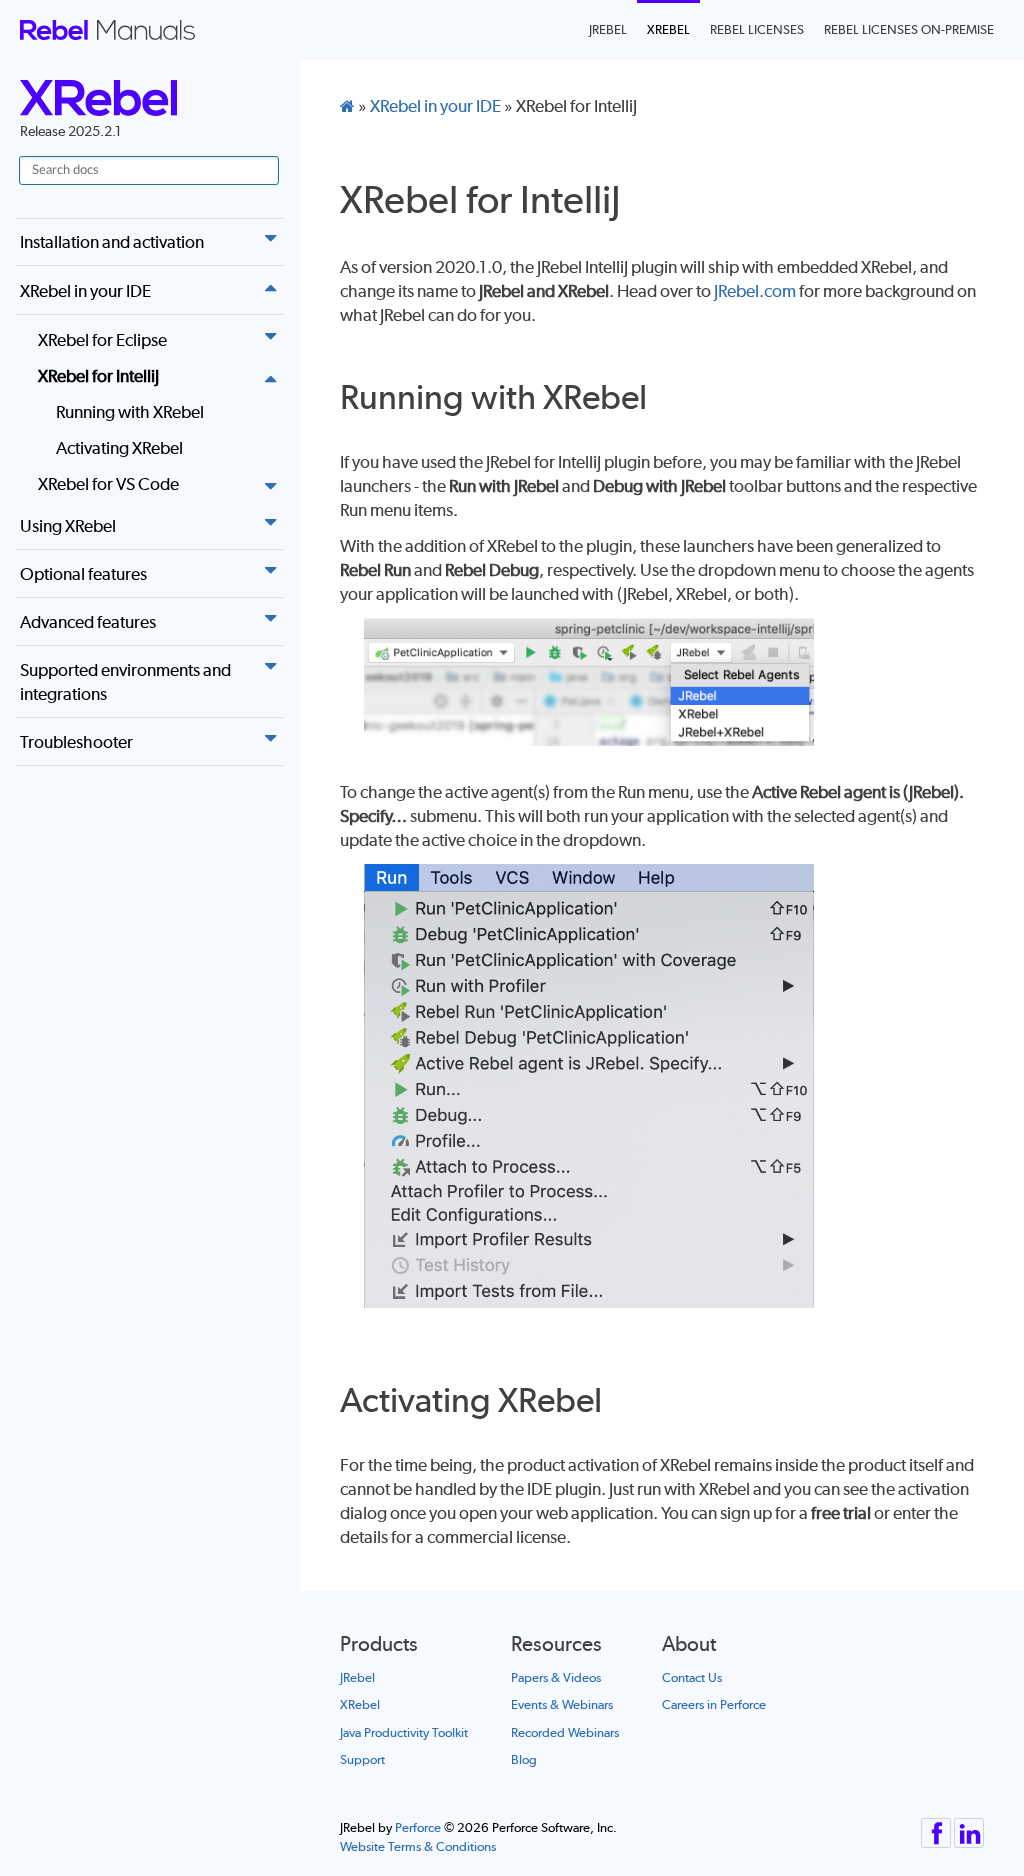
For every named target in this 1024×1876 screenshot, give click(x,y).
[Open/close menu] (270, 237)
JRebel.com (755, 291)
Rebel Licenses (757, 29)
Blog (524, 1759)
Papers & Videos (556, 1677)
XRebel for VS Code (108, 484)
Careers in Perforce (714, 1704)
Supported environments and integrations (125, 682)
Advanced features (88, 622)
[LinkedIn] (969, 1827)
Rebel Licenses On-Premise (909, 29)
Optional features (83, 574)
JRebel (608, 29)
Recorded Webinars (565, 1732)
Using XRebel (68, 526)
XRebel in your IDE (85, 291)
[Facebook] (936, 1827)
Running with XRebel (130, 412)
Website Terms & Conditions (418, 1846)
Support (362, 1759)
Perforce (418, 1827)
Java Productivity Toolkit (404, 1732)
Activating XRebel (119, 448)
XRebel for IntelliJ (98, 376)
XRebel (668, 29)
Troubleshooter (76, 742)
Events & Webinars (562, 1704)
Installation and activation (112, 242)
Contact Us (692, 1677)
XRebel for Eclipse (102, 340)
